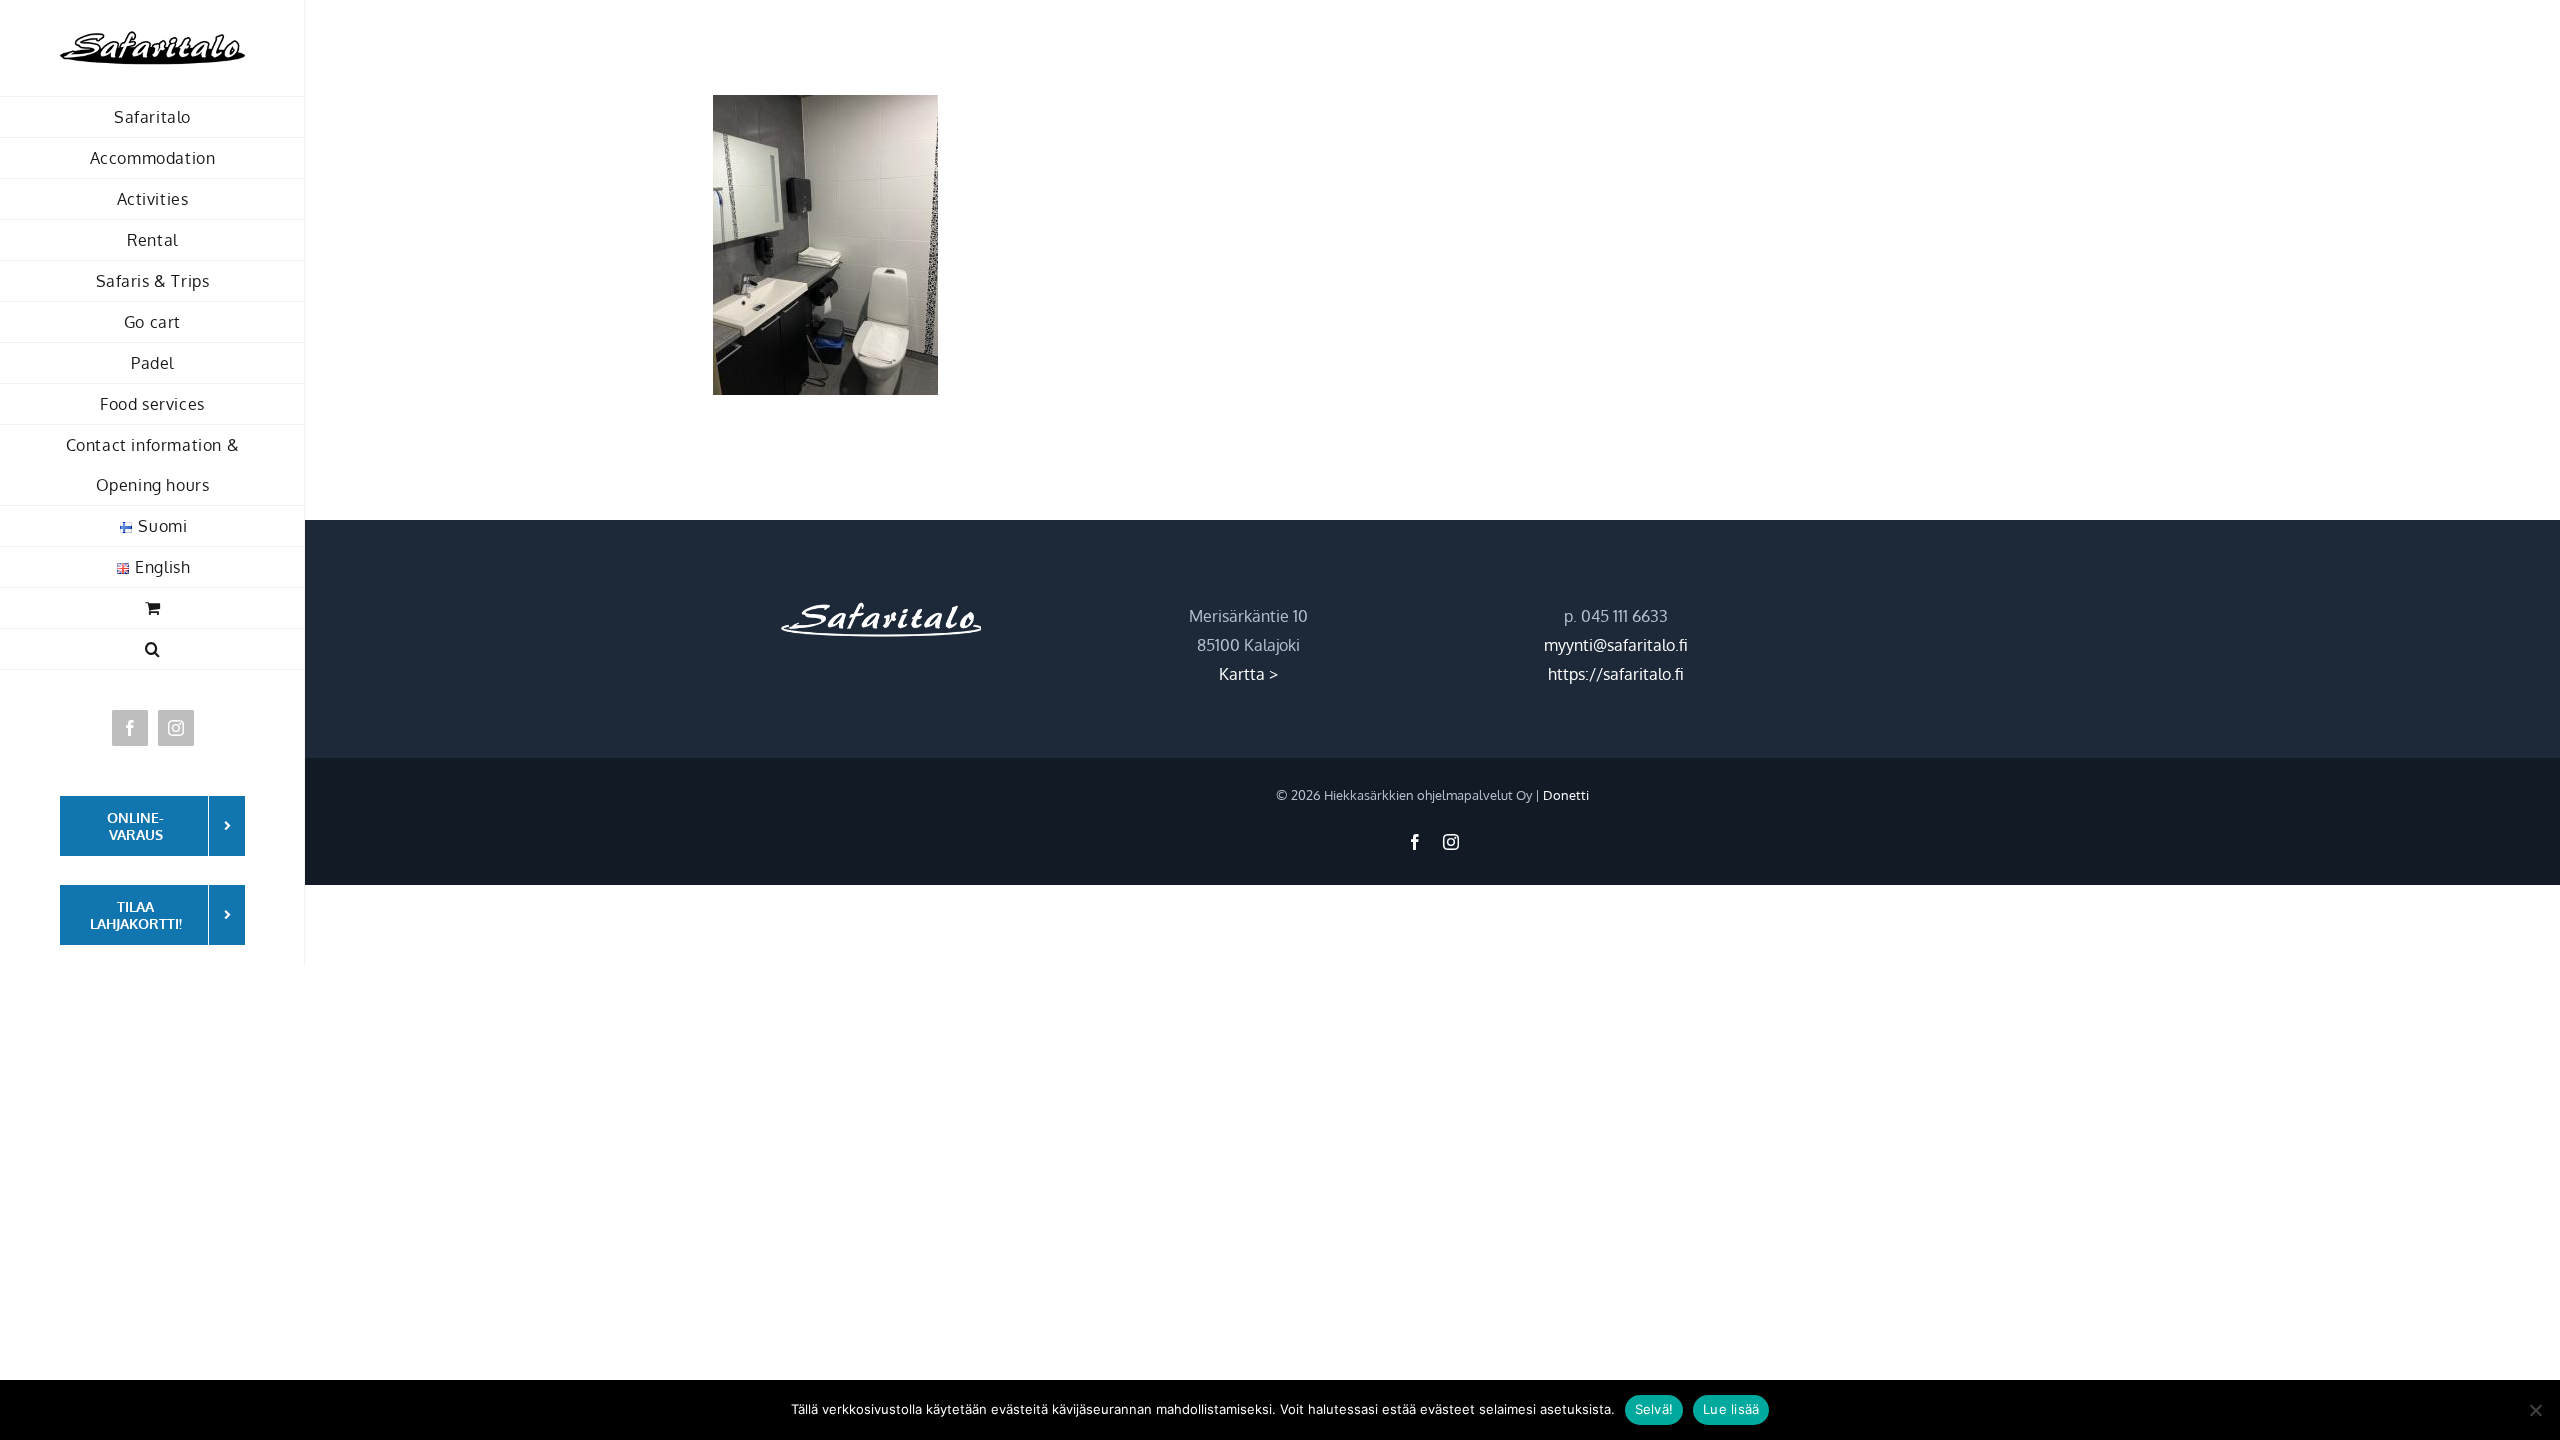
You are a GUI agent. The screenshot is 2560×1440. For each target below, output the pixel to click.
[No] (2535, 1410)
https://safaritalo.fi (1616, 674)
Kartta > (1248, 674)
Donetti (1566, 795)
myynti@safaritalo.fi (1616, 645)
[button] (152, 649)
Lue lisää (1731, 1409)
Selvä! (1654, 1409)
